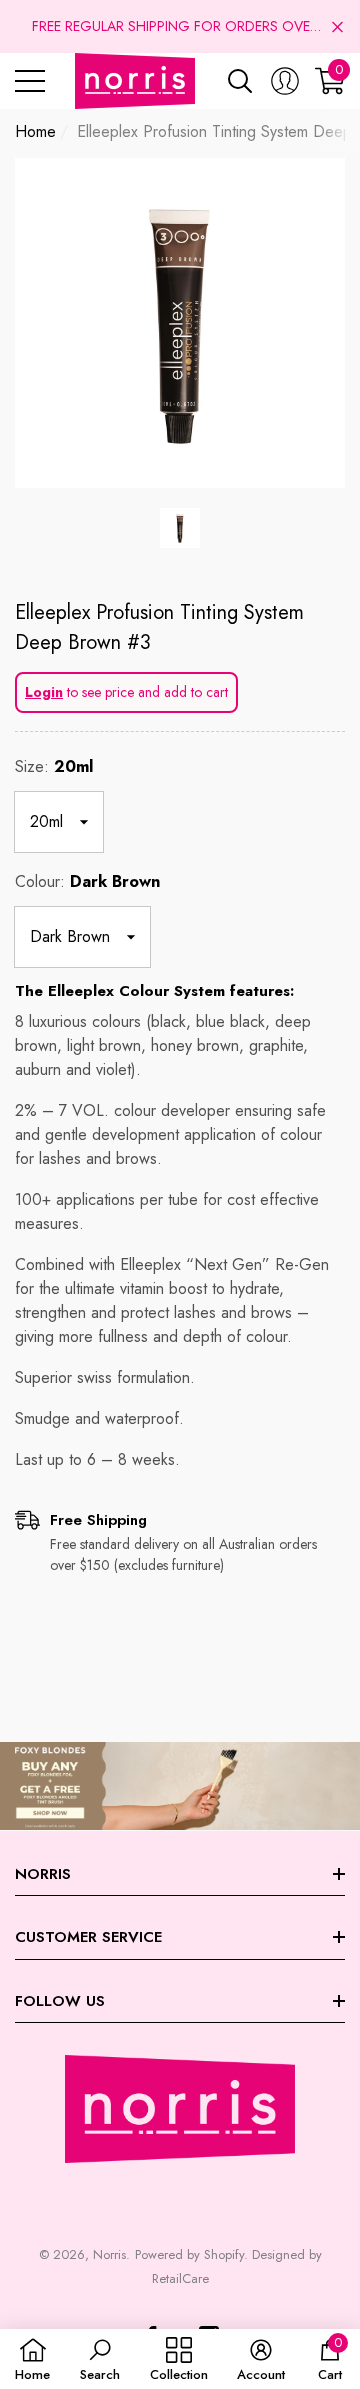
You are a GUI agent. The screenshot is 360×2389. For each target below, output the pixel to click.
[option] (180, 323)
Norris (109, 2254)
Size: (54, 766)
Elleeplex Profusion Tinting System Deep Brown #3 (159, 627)
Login (44, 692)
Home (35, 131)
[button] (337, 26)
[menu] (30, 81)
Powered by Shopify (189, 2254)
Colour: (87, 881)
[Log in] (285, 81)
